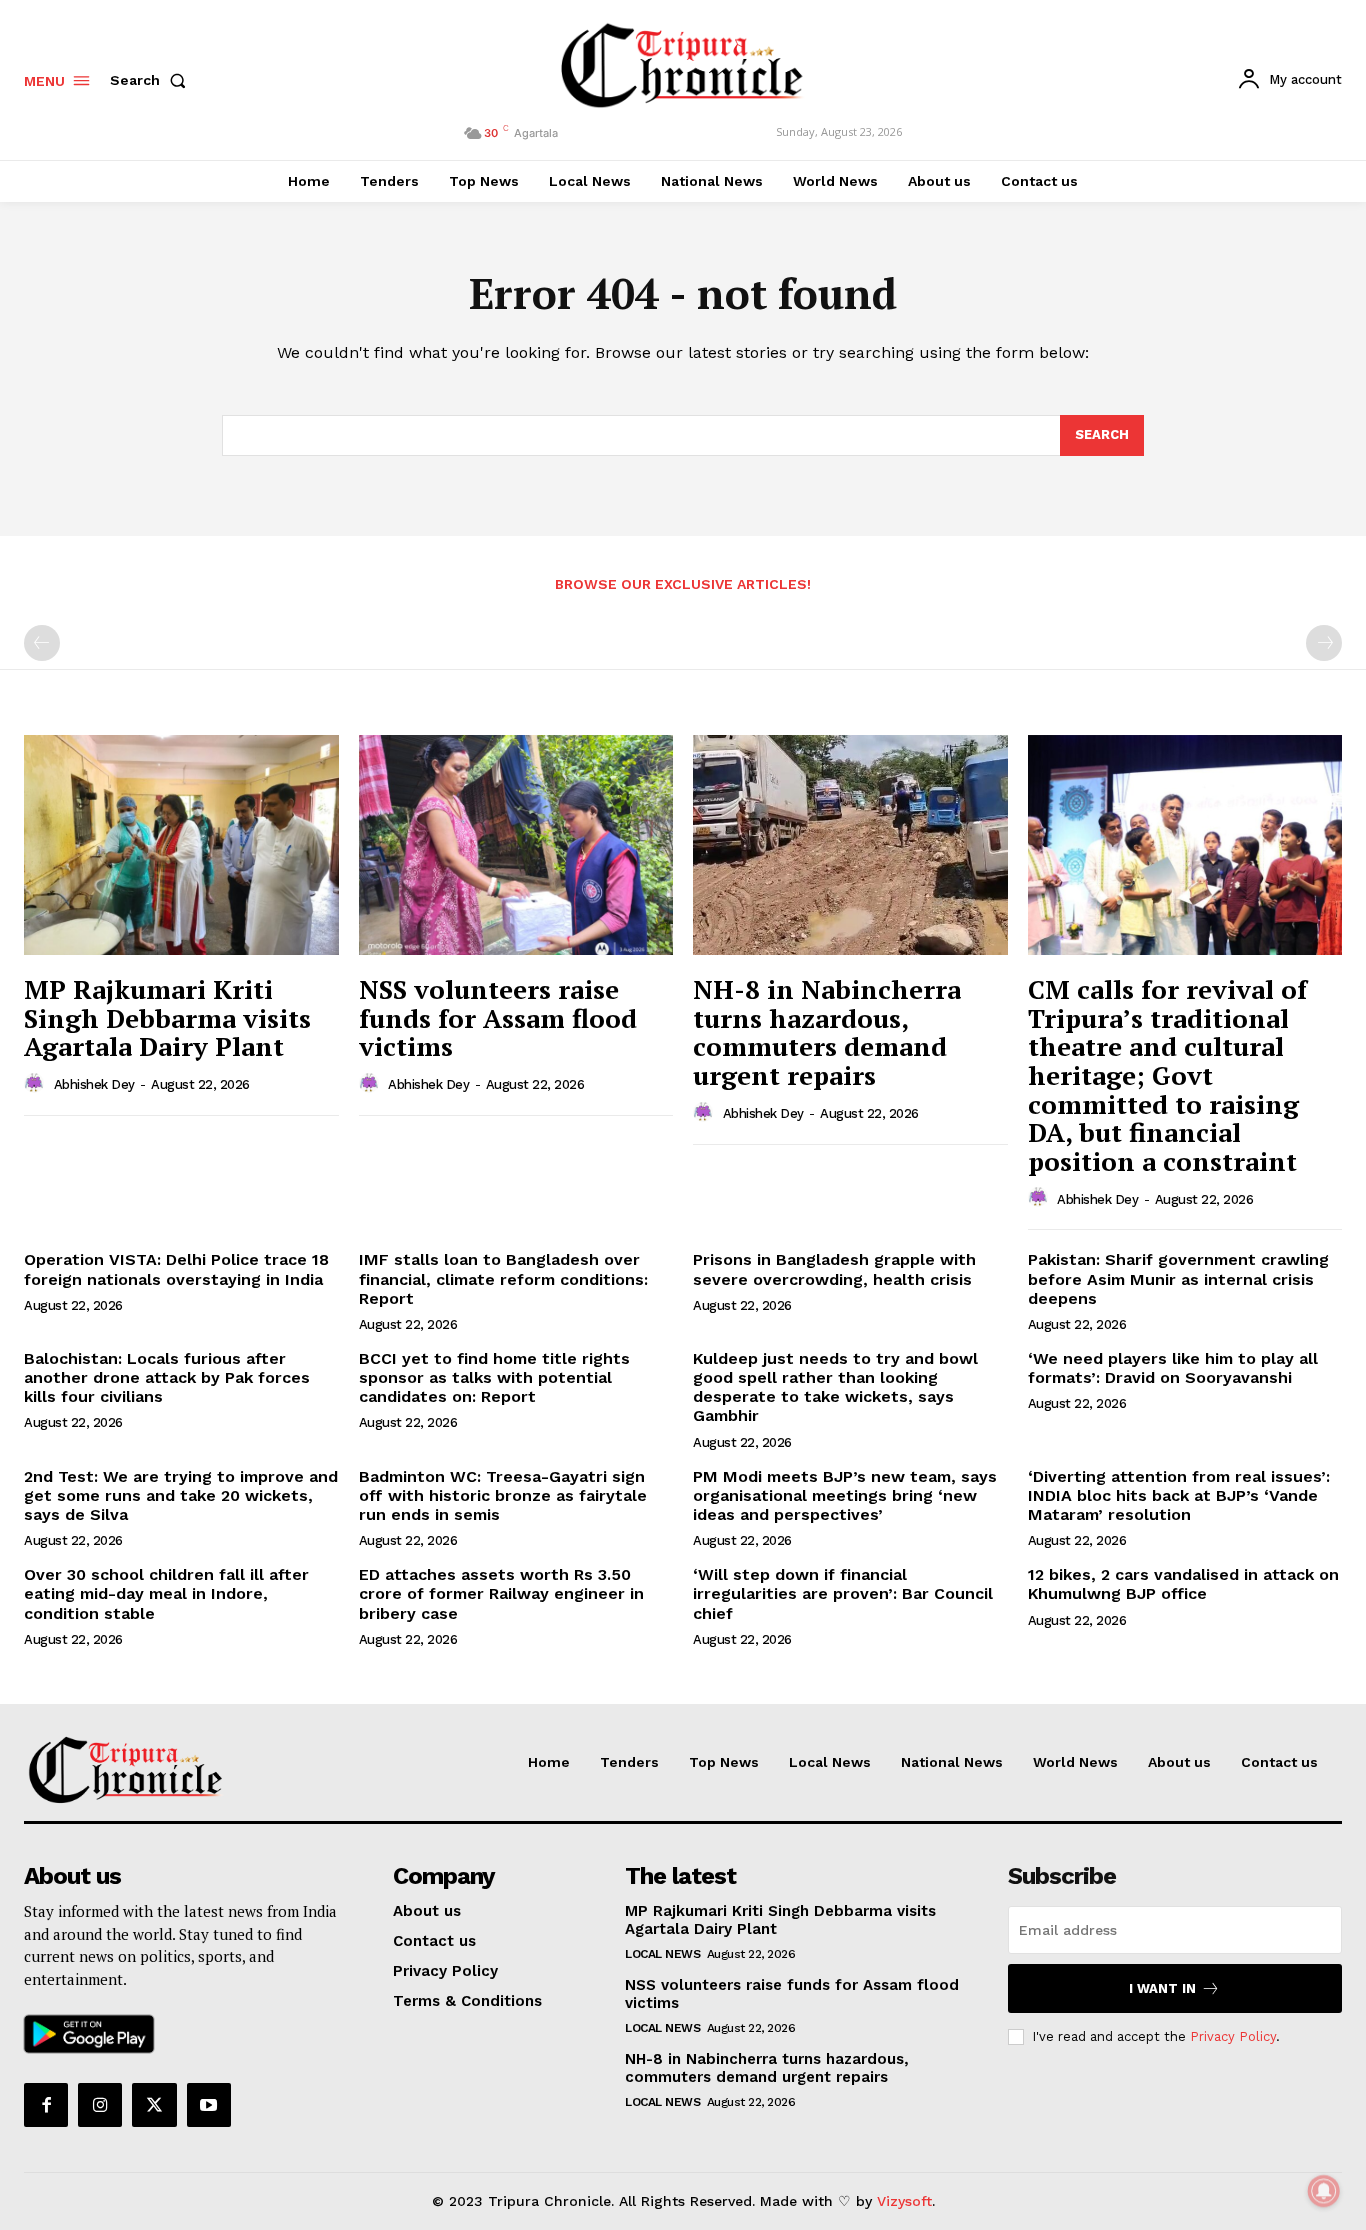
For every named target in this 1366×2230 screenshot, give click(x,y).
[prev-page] (42, 643)
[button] (152, 80)
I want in (1162, 1988)
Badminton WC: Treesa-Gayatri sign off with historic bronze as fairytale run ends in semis (503, 1495)
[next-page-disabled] (1324, 643)
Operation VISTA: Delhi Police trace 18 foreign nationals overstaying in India (176, 1269)
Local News (662, 1954)
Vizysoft (904, 2201)
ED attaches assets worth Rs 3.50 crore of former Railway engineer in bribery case (501, 1593)
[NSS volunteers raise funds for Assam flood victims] (516, 845)
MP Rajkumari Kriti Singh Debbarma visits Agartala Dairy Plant (167, 1017)
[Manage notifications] (1324, 2191)
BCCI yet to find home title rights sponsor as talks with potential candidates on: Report (494, 1377)
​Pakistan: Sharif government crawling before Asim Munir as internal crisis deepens (1178, 1278)
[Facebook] (46, 2105)
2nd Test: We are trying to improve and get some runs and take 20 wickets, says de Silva (181, 1495)
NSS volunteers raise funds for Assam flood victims (498, 1017)
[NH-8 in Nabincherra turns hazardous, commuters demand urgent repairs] (850, 845)
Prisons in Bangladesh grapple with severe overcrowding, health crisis (834, 1269)
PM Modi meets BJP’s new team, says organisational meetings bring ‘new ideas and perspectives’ (845, 1495)
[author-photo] (37, 1084)
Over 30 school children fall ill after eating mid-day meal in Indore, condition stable (166, 1593)
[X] (154, 2105)
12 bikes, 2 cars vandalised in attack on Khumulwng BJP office (1183, 1584)
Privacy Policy (1233, 2036)
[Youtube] (209, 2105)
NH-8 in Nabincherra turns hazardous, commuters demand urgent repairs (827, 1032)
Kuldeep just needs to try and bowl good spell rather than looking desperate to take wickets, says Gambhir (835, 1387)
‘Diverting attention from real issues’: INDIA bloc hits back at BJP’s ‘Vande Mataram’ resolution (1179, 1495)
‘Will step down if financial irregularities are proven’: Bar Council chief (843, 1593)
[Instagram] (100, 2105)
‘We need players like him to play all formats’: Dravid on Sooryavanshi (1173, 1368)
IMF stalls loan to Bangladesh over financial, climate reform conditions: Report (503, 1278)
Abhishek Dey (94, 1084)
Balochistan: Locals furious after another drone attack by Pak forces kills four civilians (167, 1377)
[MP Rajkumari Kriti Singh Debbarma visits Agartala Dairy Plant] (181, 845)
